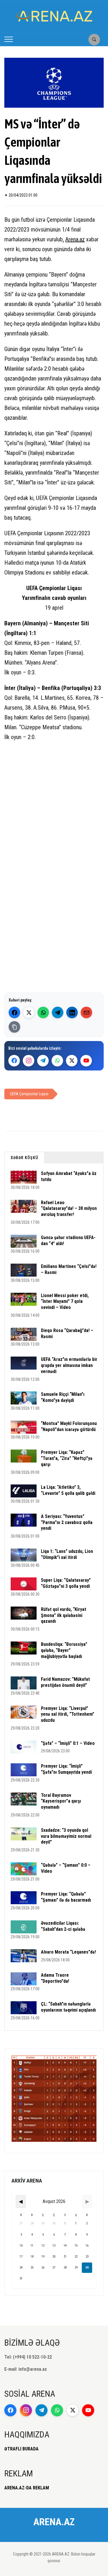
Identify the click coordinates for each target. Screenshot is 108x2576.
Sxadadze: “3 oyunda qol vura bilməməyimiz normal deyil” (66, 1836)
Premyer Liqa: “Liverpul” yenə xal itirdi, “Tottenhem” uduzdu (68, 1714)
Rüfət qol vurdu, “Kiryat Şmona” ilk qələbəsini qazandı (64, 1615)
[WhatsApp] (43, 1012)
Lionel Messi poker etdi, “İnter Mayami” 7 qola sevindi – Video (65, 1302)
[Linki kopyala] (14, 1027)
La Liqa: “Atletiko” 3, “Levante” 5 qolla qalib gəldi (68, 1490)
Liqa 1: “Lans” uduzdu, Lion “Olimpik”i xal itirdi (67, 1554)
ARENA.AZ (54, 2522)
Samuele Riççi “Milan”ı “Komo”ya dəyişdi (63, 1397)
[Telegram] (58, 1012)
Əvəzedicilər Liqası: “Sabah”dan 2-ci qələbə (63, 1926)
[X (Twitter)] (29, 1012)
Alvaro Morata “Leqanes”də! (68, 1952)
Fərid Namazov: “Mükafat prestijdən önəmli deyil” (65, 1682)
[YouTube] (86, 1061)
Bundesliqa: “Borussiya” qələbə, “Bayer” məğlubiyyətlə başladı (64, 1650)
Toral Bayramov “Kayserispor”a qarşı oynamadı (61, 1801)
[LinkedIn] (72, 1012)
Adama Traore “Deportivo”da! (55, 1978)
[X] (72, 1061)
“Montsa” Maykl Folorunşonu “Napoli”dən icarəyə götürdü (69, 1426)
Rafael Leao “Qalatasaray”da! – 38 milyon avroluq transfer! (69, 1209)
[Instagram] (29, 1061)
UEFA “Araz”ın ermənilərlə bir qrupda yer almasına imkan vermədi (69, 1365)
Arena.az (75, 239)
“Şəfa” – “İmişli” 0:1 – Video (68, 1743)
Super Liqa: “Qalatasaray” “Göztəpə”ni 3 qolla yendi (66, 1583)
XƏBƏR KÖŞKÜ (24, 1158)
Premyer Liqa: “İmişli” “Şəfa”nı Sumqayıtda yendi (66, 1769)
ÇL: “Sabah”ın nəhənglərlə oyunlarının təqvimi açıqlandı (68, 2007)
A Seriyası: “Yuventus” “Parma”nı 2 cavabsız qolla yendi (67, 1522)
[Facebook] (14, 1012)
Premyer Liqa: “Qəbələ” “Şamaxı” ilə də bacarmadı (66, 1897)
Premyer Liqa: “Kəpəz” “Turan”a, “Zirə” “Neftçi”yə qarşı (67, 1458)
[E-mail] (86, 1012)
